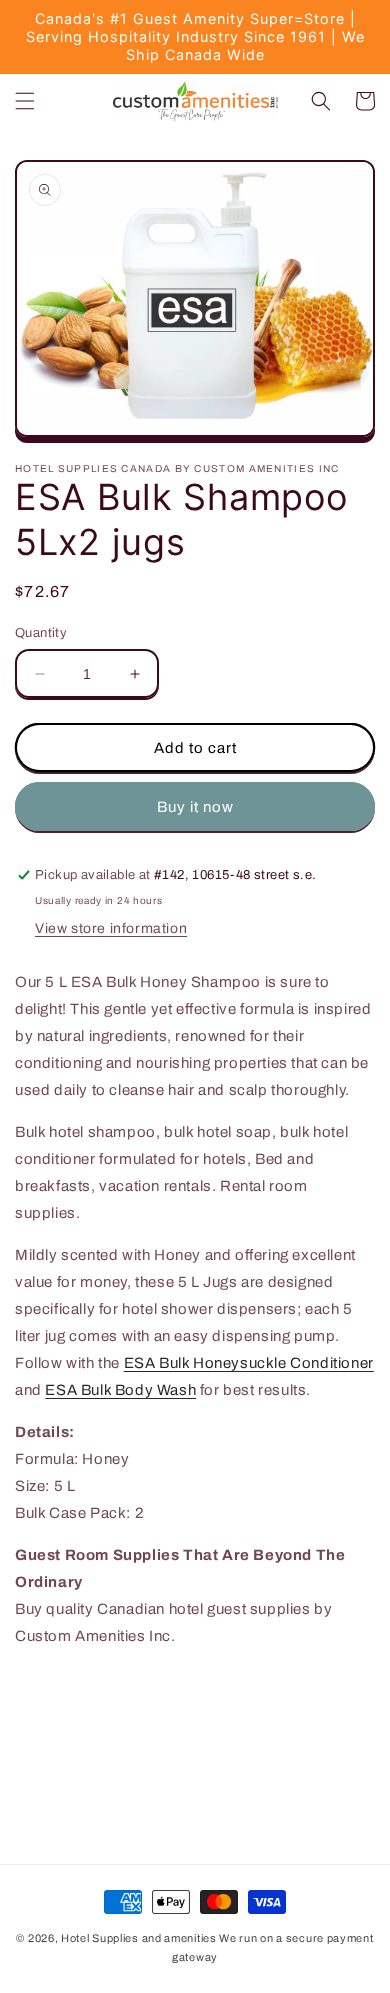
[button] (25, 101)
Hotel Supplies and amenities (139, 1938)
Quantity (41, 633)
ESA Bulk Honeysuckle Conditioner (249, 1363)
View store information (111, 928)
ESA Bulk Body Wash (120, 1390)
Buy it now (195, 807)
